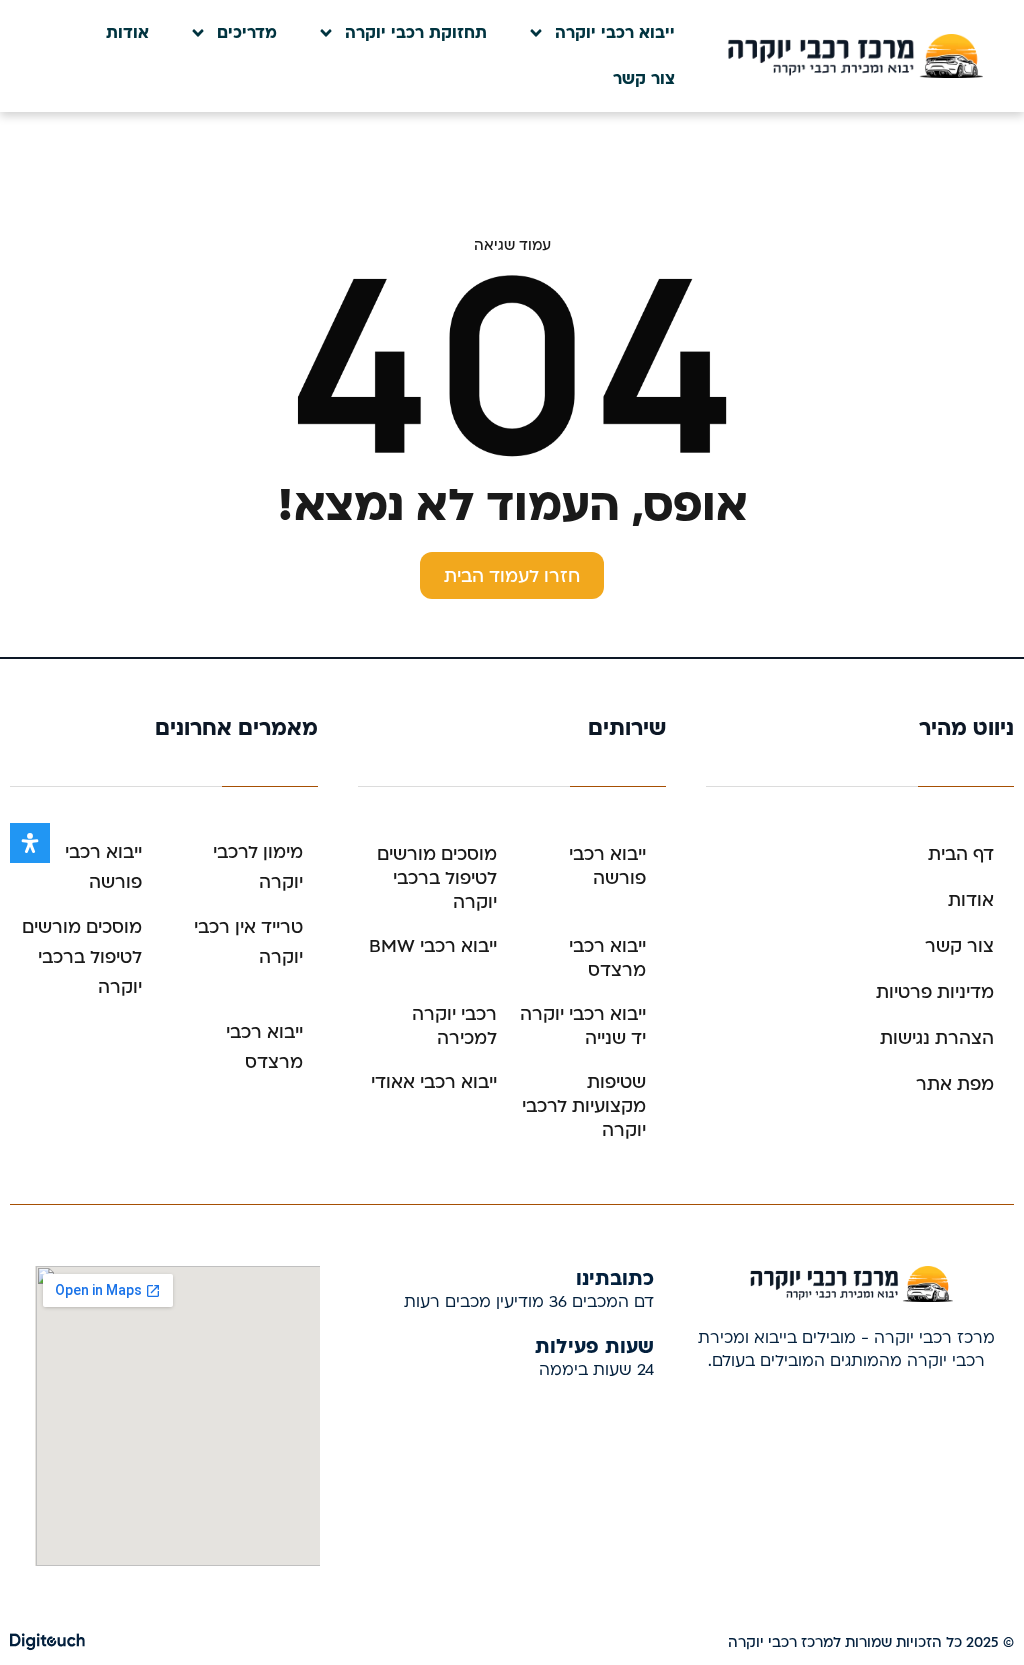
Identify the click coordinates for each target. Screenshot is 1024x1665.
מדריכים (247, 33)
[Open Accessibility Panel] (30, 843)
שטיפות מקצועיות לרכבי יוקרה (584, 1106)
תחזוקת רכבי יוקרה (416, 33)
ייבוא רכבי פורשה (607, 866)
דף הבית (961, 854)
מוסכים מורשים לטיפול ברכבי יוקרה (437, 878)
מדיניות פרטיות (935, 992)
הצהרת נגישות (937, 1038)
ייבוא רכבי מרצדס (607, 958)
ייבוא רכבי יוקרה (615, 33)
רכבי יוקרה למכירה (454, 1026)
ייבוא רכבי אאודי (434, 1082)
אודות (127, 33)
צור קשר (644, 79)
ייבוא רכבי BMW (433, 946)
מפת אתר (955, 1084)
